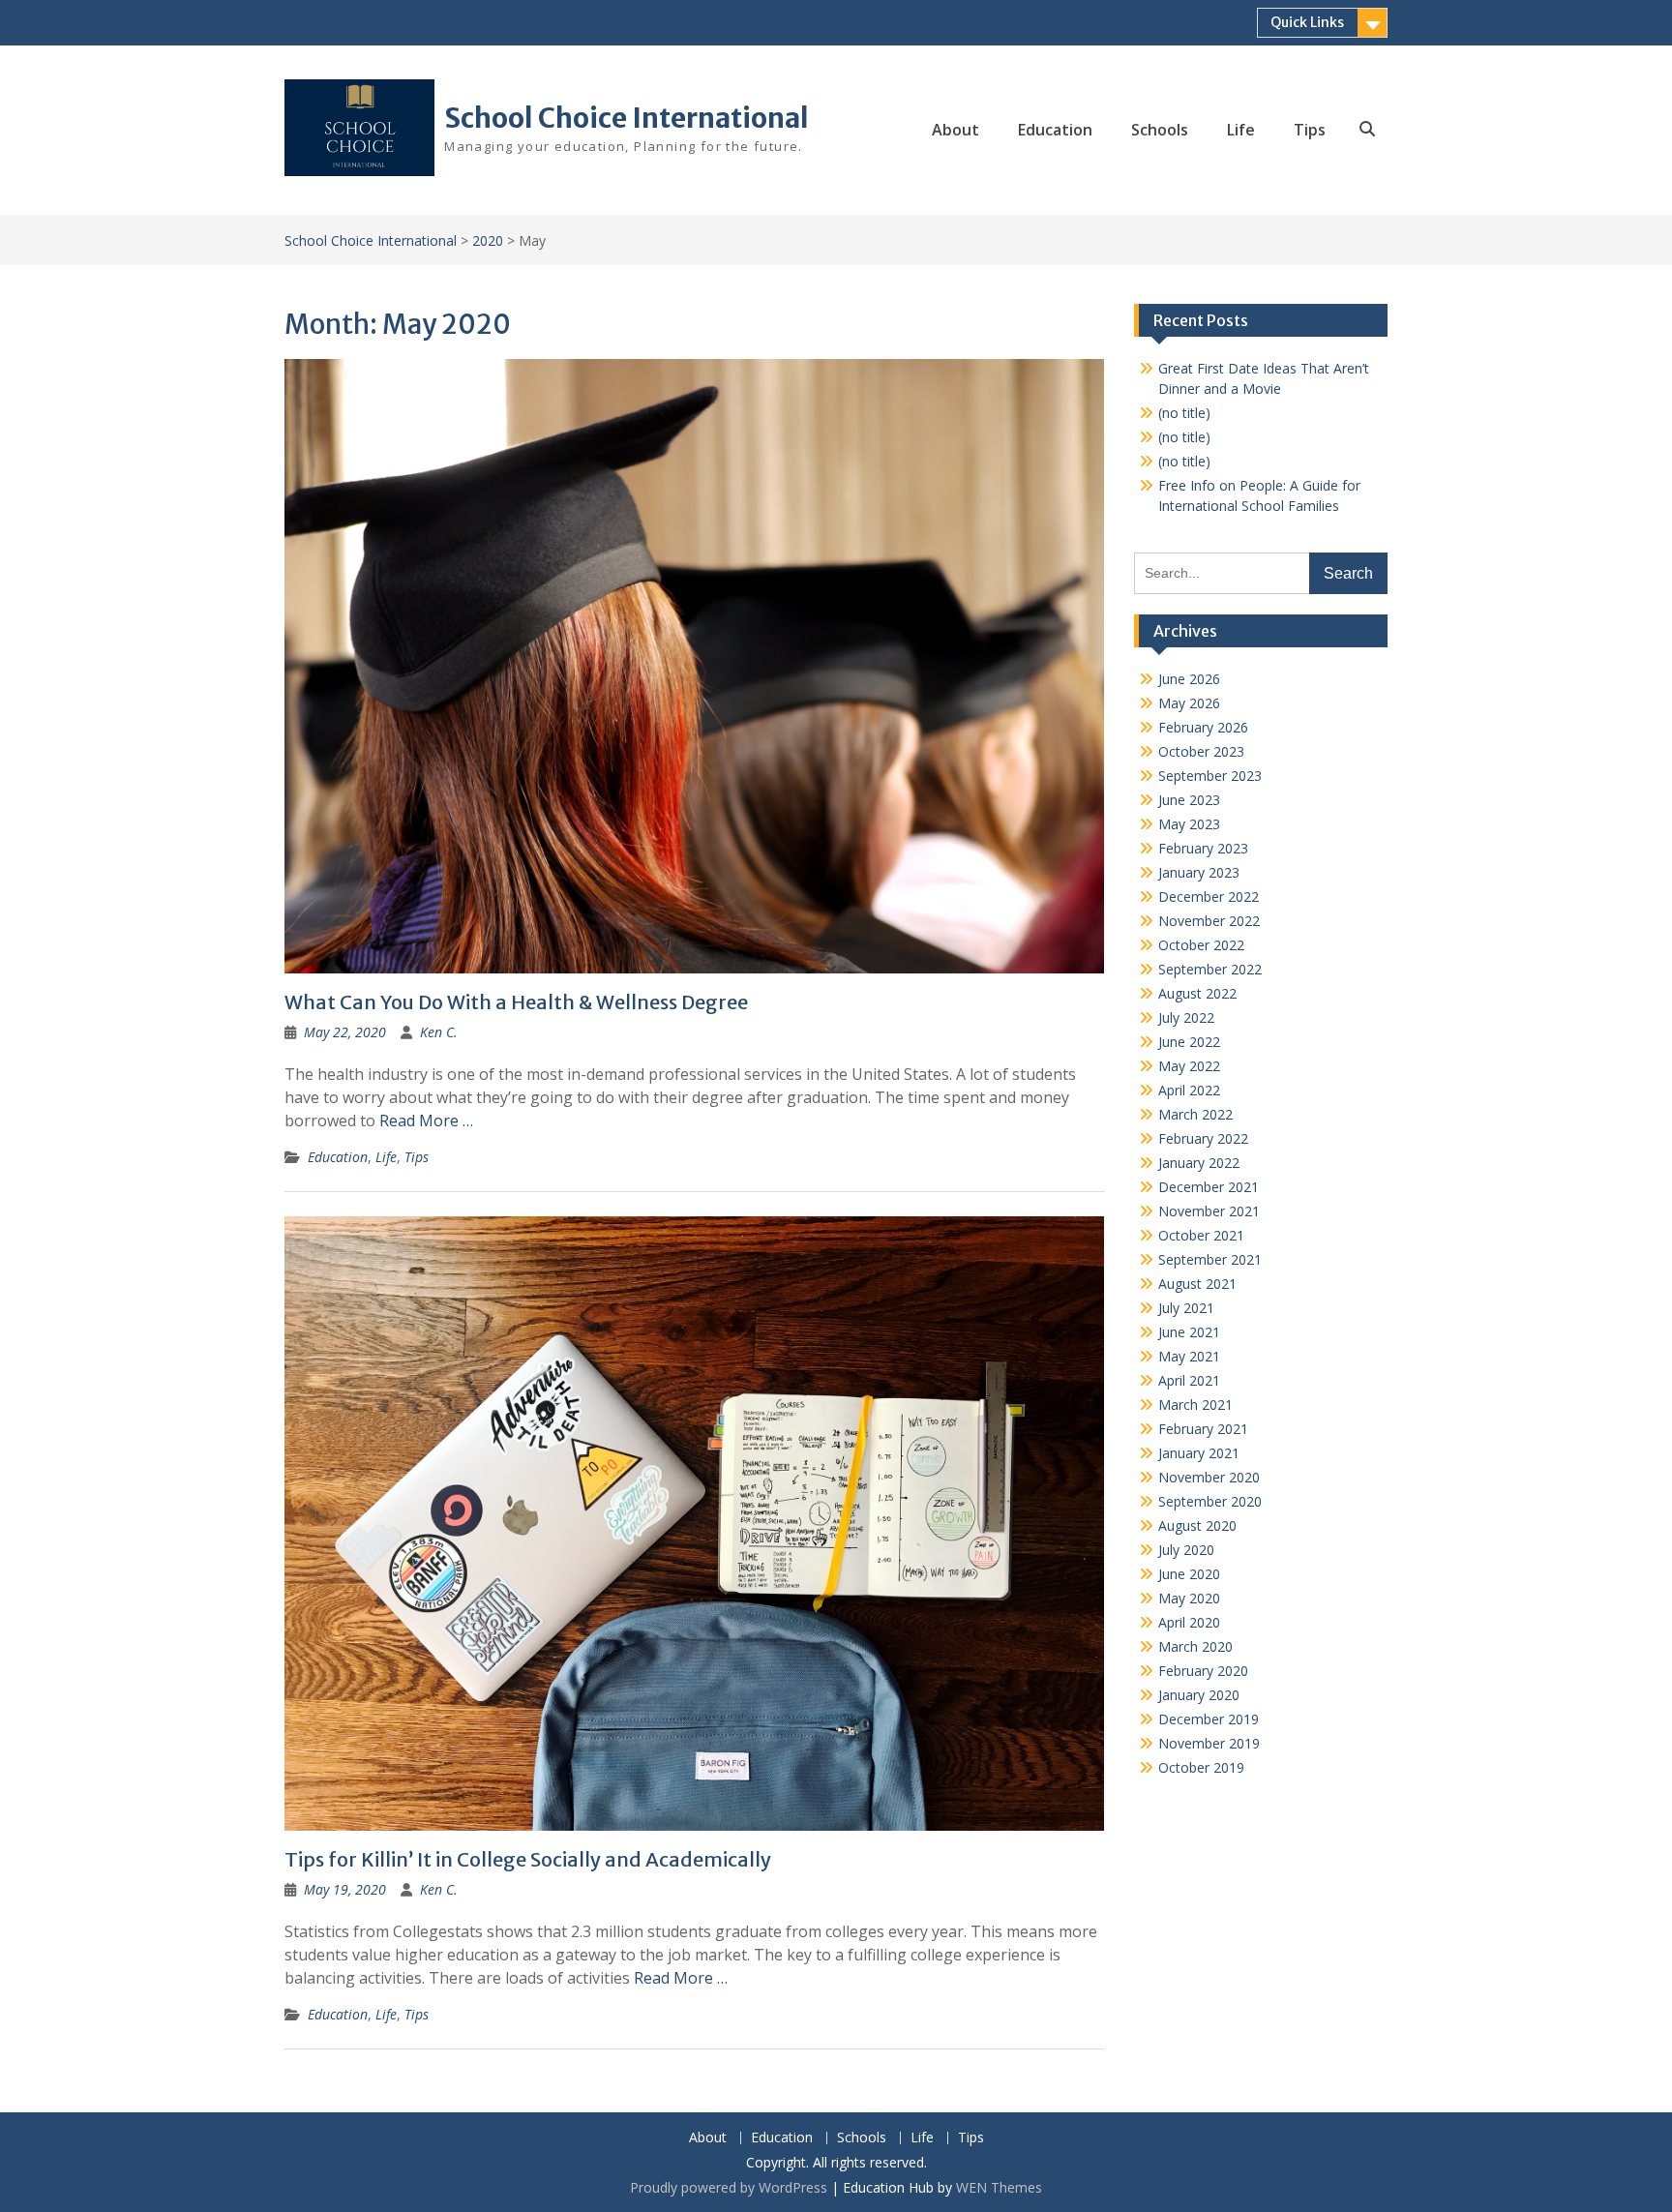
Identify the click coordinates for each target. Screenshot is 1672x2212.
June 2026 (1189, 679)
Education (1055, 130)
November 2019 (1209, 1743)
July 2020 (1186, 1550)
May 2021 (1189, 1356)
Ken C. (439, 1032)
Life (1241, 130)
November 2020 (1209, 1477)
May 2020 (1189, 1598)
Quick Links (1307, 22)
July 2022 (1186, 1017)
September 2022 (1210, 969)
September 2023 (1210, 776)
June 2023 (1189, 800)
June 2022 (1189, 1042)
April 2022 (1189, 1090)
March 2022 (1195, 1114)
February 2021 (1203, 1429)
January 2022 (1199, 1163)
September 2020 (1210, 1501)
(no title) (1184, 413)
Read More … (426, 1121)
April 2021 (1189, 1380)
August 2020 (1197, 1525)
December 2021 (1209, 1187)
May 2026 (1189, 703)
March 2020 (1195, 1646)
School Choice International (627, 118)
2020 (488, 240)
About (955, 130)
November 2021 (1209, 1211)
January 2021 (1199, 1453)
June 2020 (1189, 1574)
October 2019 (1201, 1767)
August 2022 (1197, 993)
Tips (1310, 130)
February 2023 (1203, 848)
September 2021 (1210, 1259)
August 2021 (1197, 1284)
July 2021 (1186, 1308)
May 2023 (1189, 824)
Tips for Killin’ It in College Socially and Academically (528, 1859)
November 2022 (1209, 921)
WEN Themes (999, 2187)
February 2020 (1203, 1671)
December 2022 (1209, 897)
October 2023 (1201, 751)
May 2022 (1189, 1066)
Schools (1160, 130)
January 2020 (1199, 1695)
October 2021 (1201, 1235)
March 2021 (1195, 1405)
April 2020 (1189, 1622)
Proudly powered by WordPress (729, 2187)
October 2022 (1201, 945)
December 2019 (1209, 1719)
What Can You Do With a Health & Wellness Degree (516, 1002)
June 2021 (1189, 1332)
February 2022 (1203, 1138)
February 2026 (1203, 727)
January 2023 (1199, 872)
